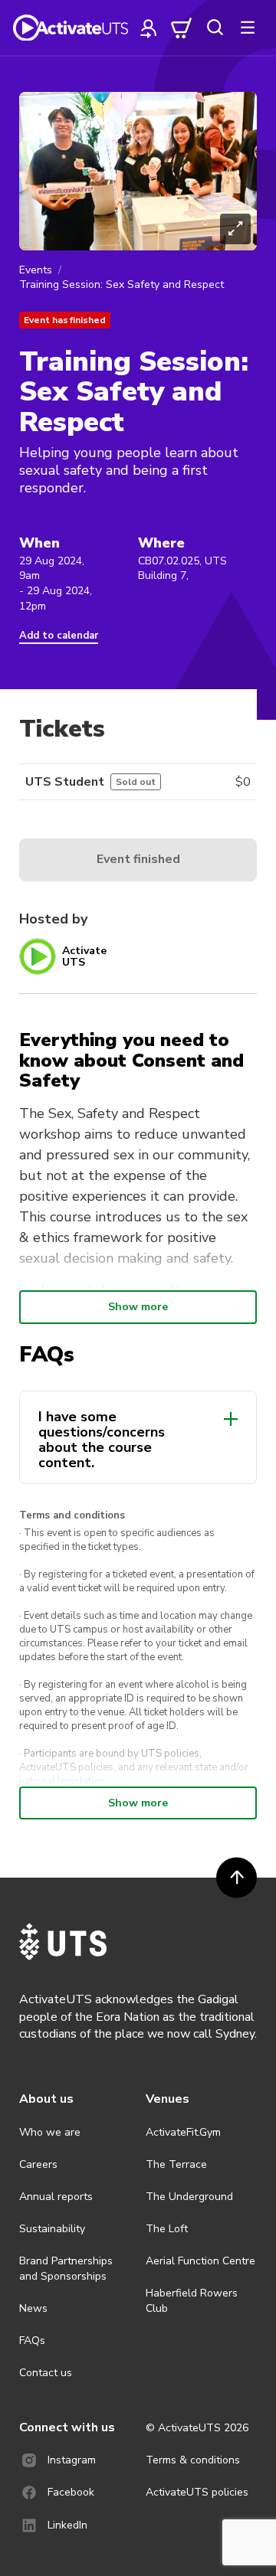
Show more (138, 1307)
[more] (248, 28)
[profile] (149, 28)
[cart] (182, 28)
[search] (215, 28)
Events (36, 270)
